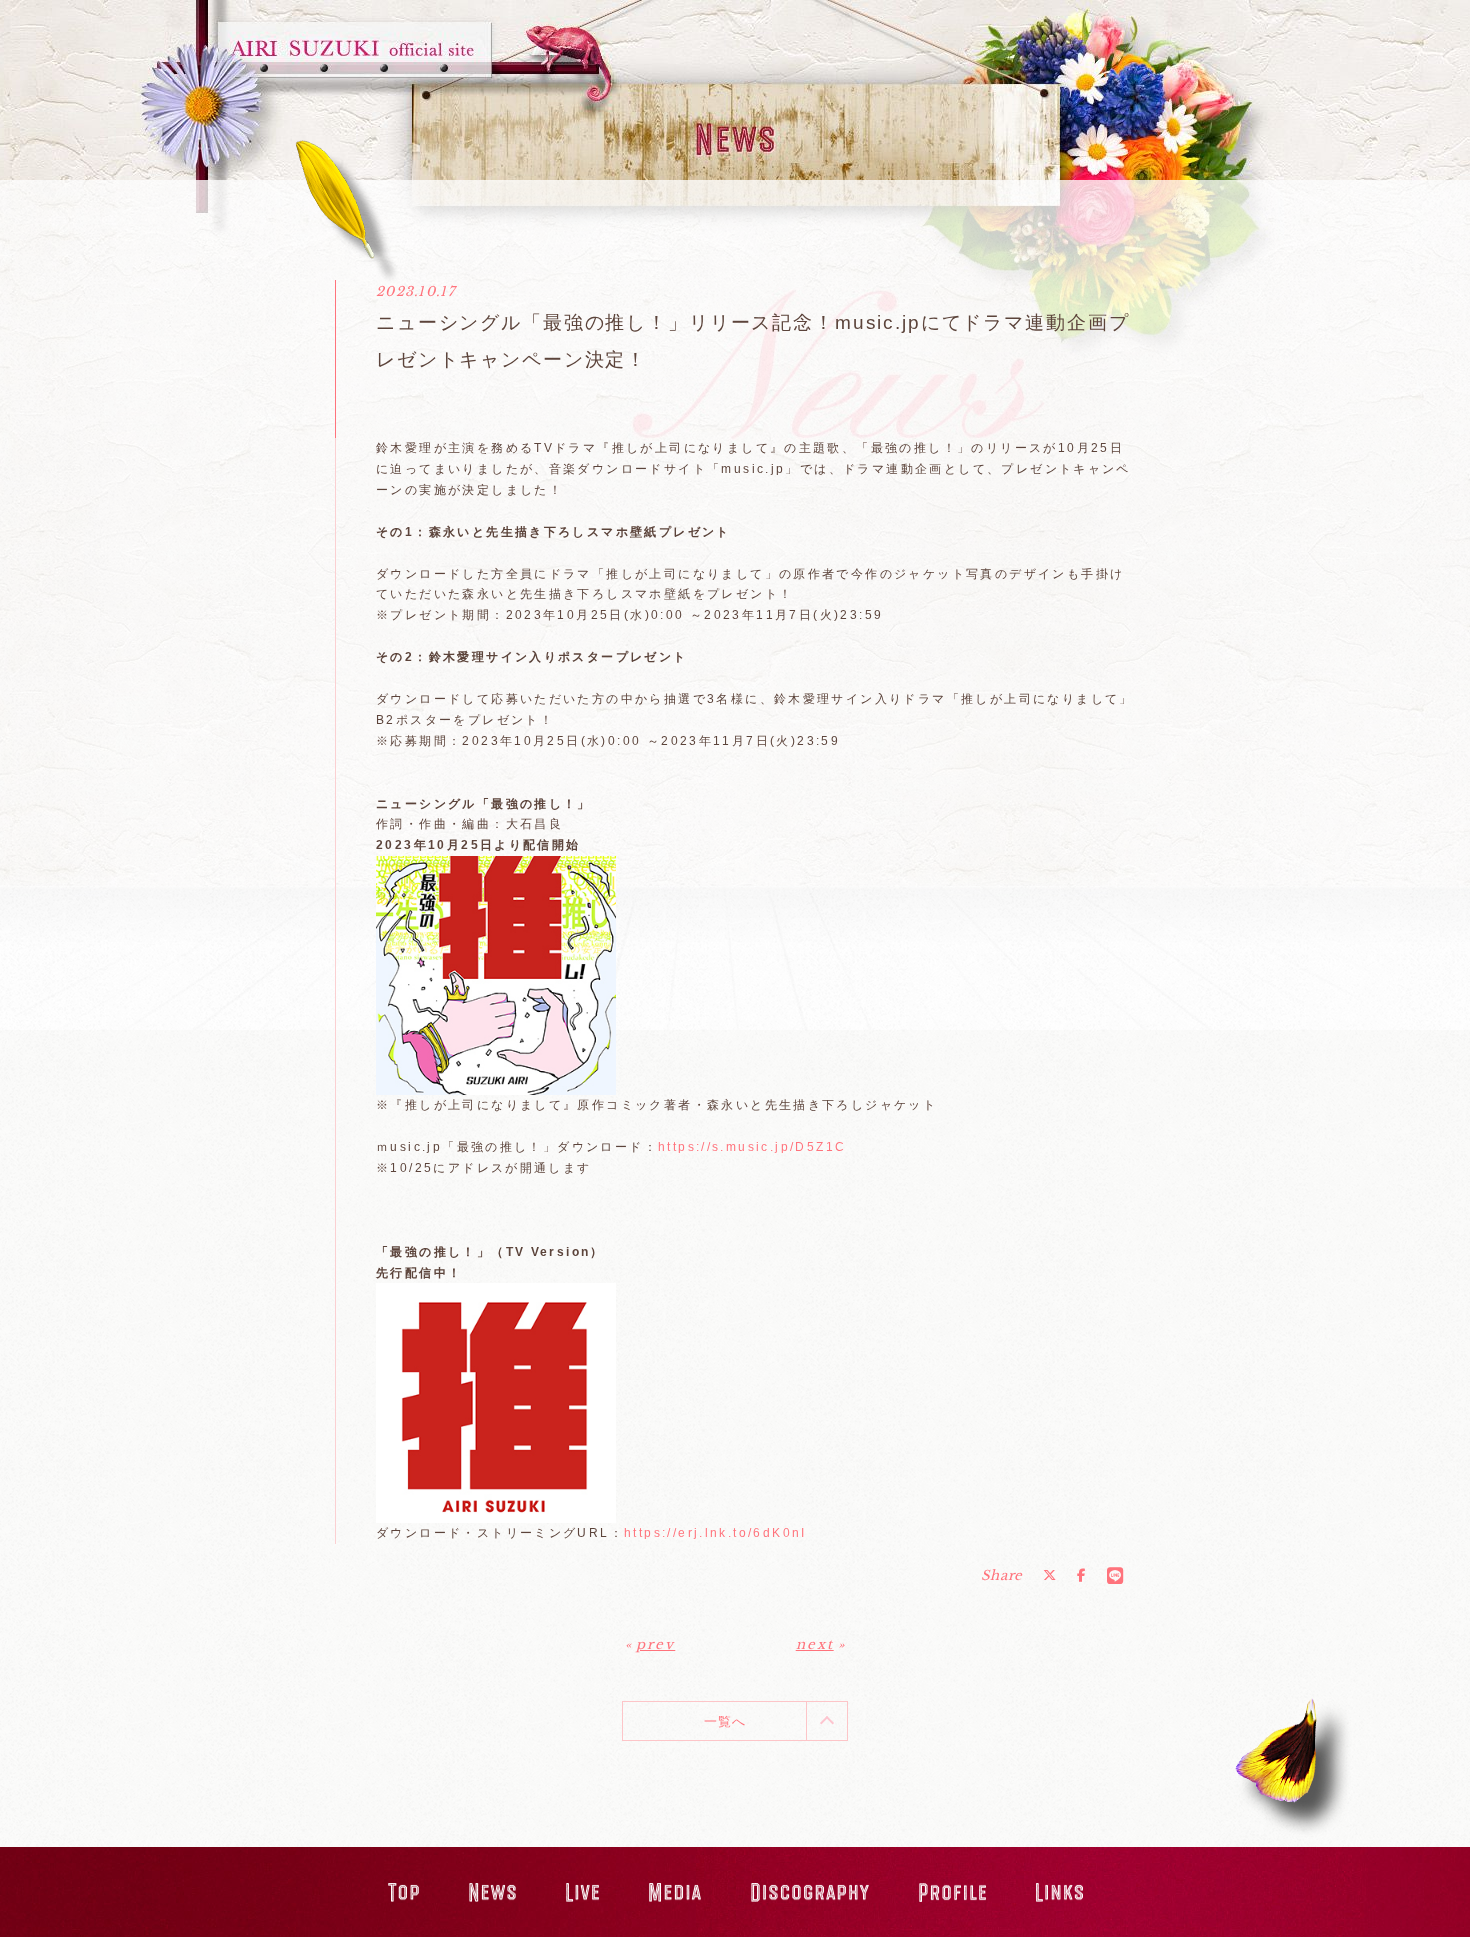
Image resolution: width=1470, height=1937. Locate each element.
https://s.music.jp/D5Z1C (752, 1147)
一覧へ (725, 1721)
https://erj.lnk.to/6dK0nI (715, 1533)
